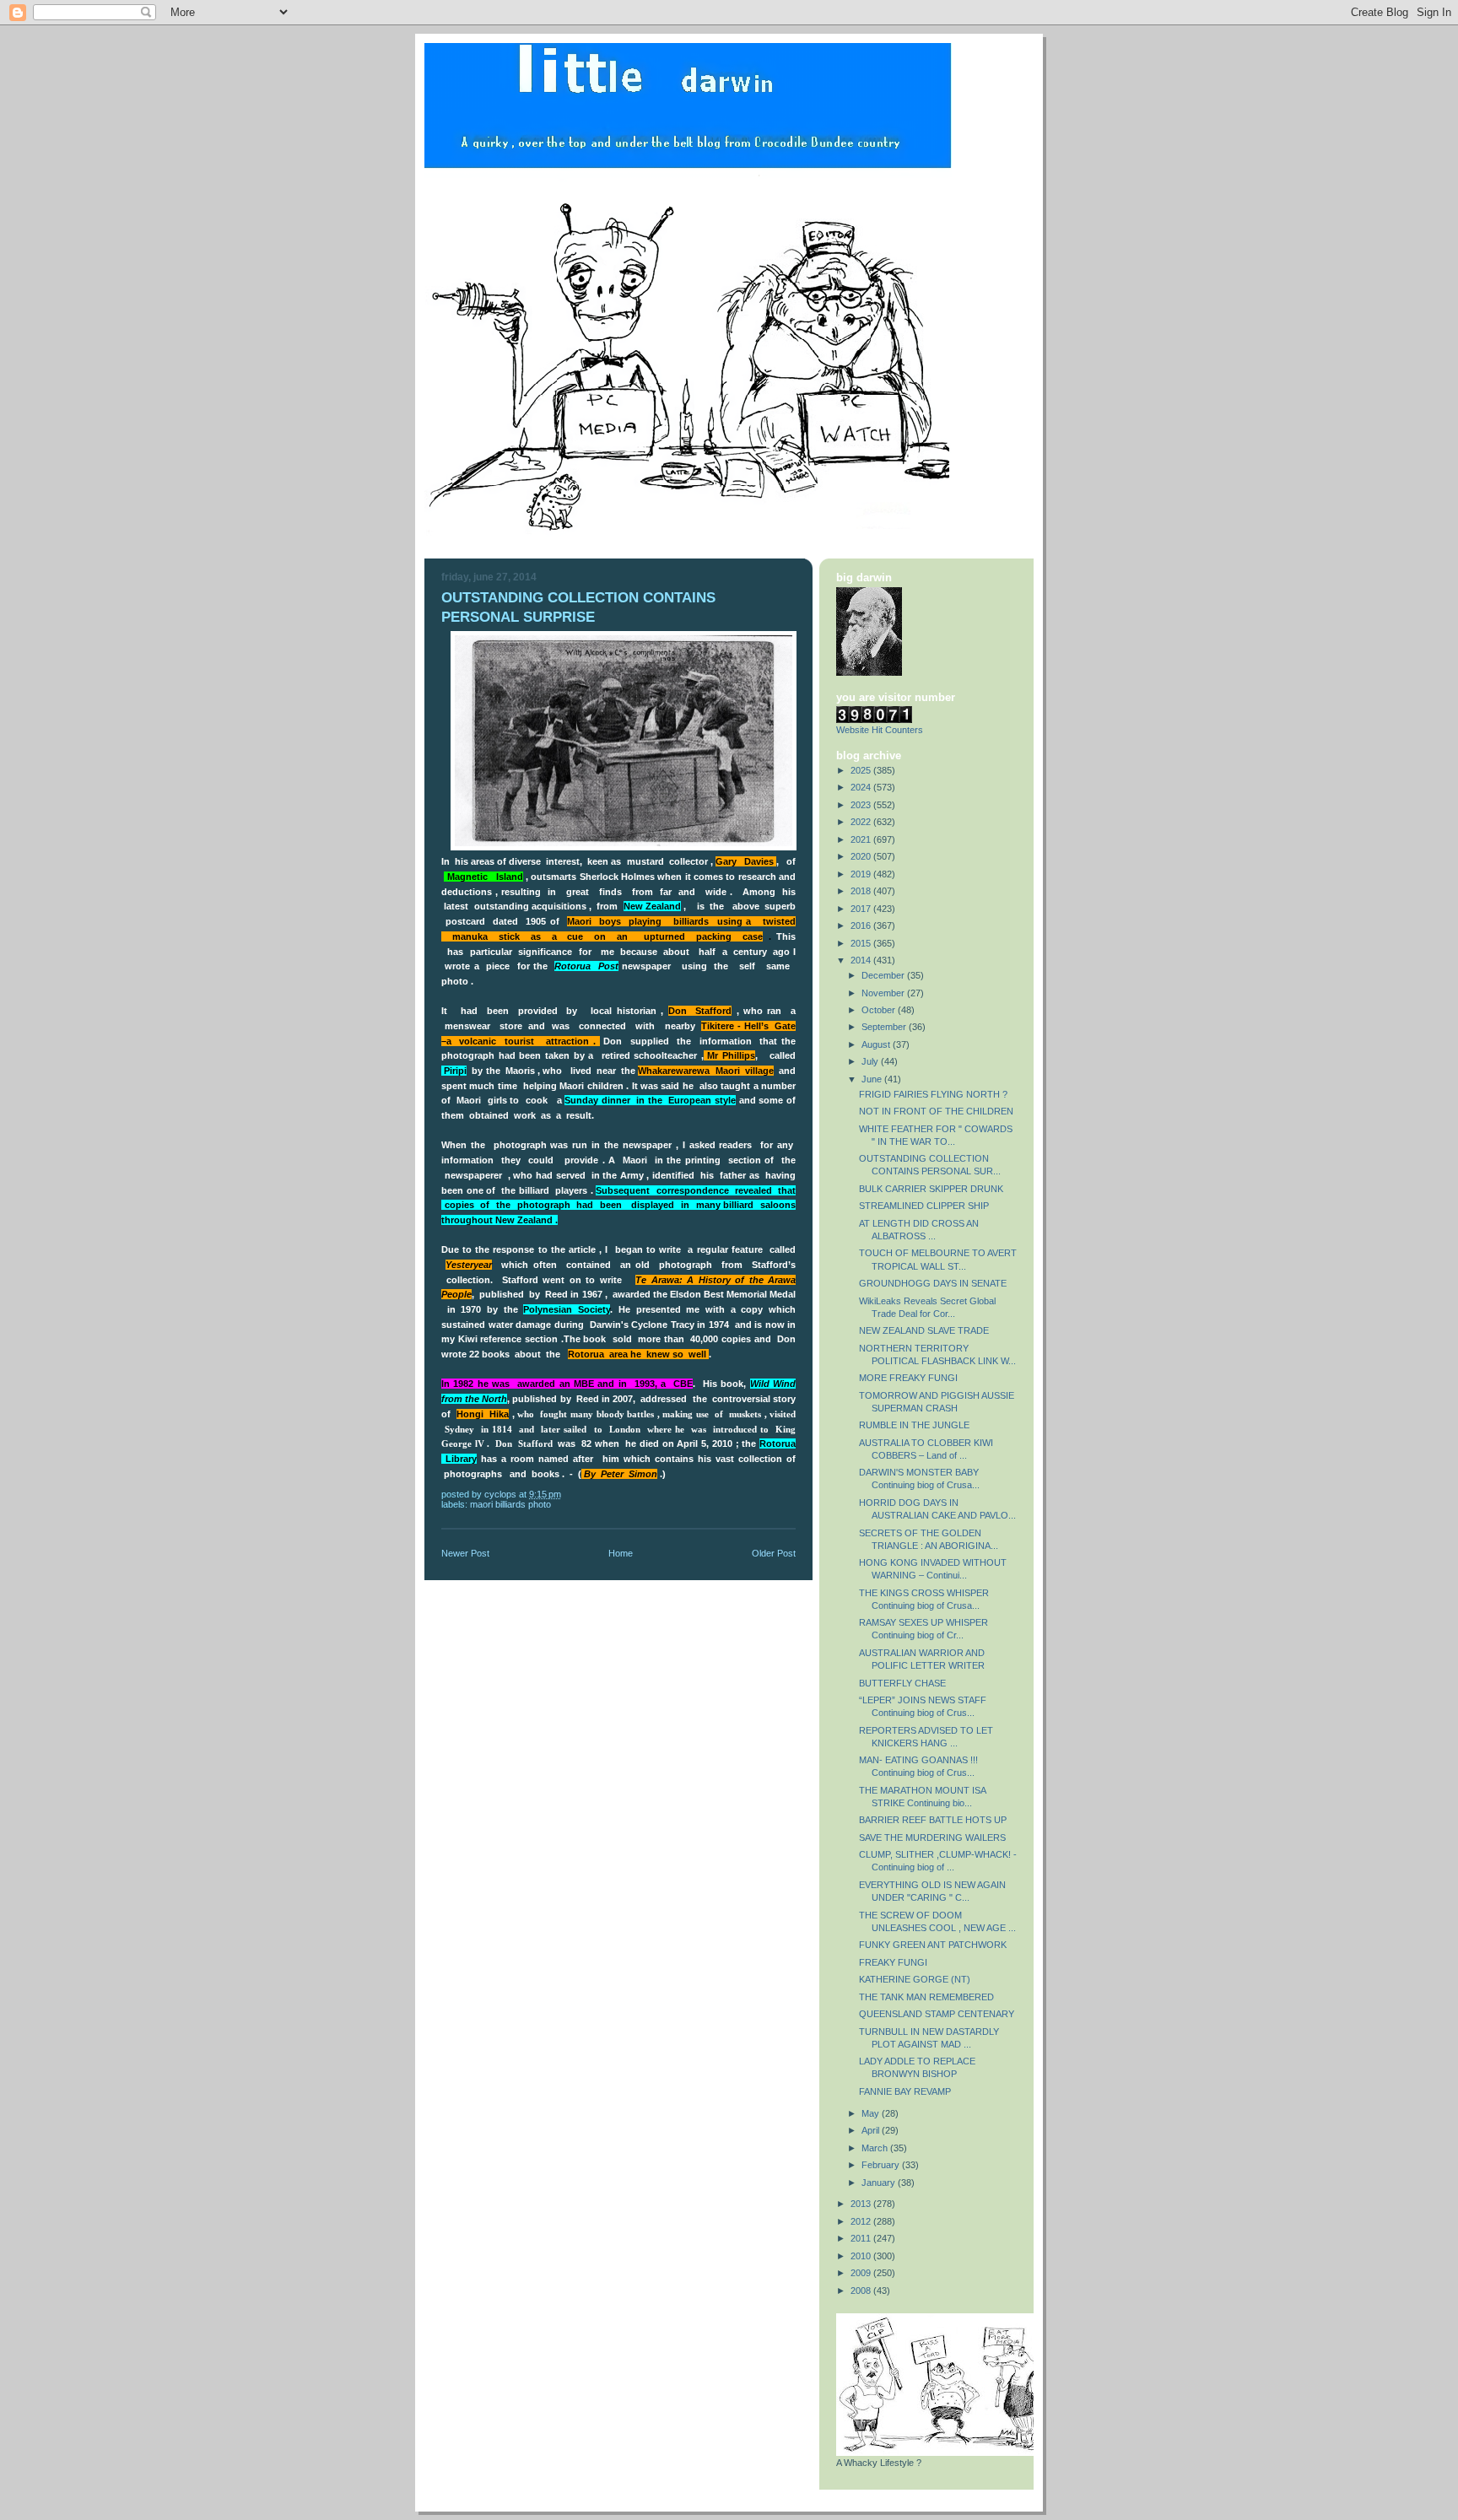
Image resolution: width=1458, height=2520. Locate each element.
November (884, 993)
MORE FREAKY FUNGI (908, 1378)
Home (621, 1553)
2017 (862, 909)
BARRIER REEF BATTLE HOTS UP (933, 1820)
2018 (862, 891)
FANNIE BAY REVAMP (905, 2091)
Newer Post (465, 1553)
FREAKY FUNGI (893, 1962)
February (882, 2165)
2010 (862, 2256)
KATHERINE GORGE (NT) (915, 1979)
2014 (862, 960)
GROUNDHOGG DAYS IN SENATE (933, 1283)
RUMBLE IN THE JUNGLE (914, 1425)
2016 (862, 925)
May (872, 2113)
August (877, 1044)
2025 (862, 770)
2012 (862, 2221)
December (884, 975)
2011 (862, 2238)
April (872, 2130)
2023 (862, 805)
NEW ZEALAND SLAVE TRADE (924, 1330)
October (880, 1010)
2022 (862, 822)
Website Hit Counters (880, 730)
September (885, 1027)
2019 (862, 874)
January (880, 2183)
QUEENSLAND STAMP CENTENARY (937, 2014)
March (876, 2148)
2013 (862, 2204)
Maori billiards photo (510, 1504)
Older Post (774, 1553)
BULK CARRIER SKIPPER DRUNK (931, 1189)
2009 (862, 2273)
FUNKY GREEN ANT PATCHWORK (933, 1945)
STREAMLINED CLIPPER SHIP (924, 1206)
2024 (862, 787)
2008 (862, 2291)
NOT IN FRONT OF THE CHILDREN (936, 1111)
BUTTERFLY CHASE (902, 1683)
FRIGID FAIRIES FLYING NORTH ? (933, 1094)
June (873, 1079)
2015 (862, 943)
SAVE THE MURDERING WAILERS (932, 1837)
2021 (862, 839)
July (871, 1061)
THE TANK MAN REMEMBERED (926, 1997)
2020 (862, 856)
